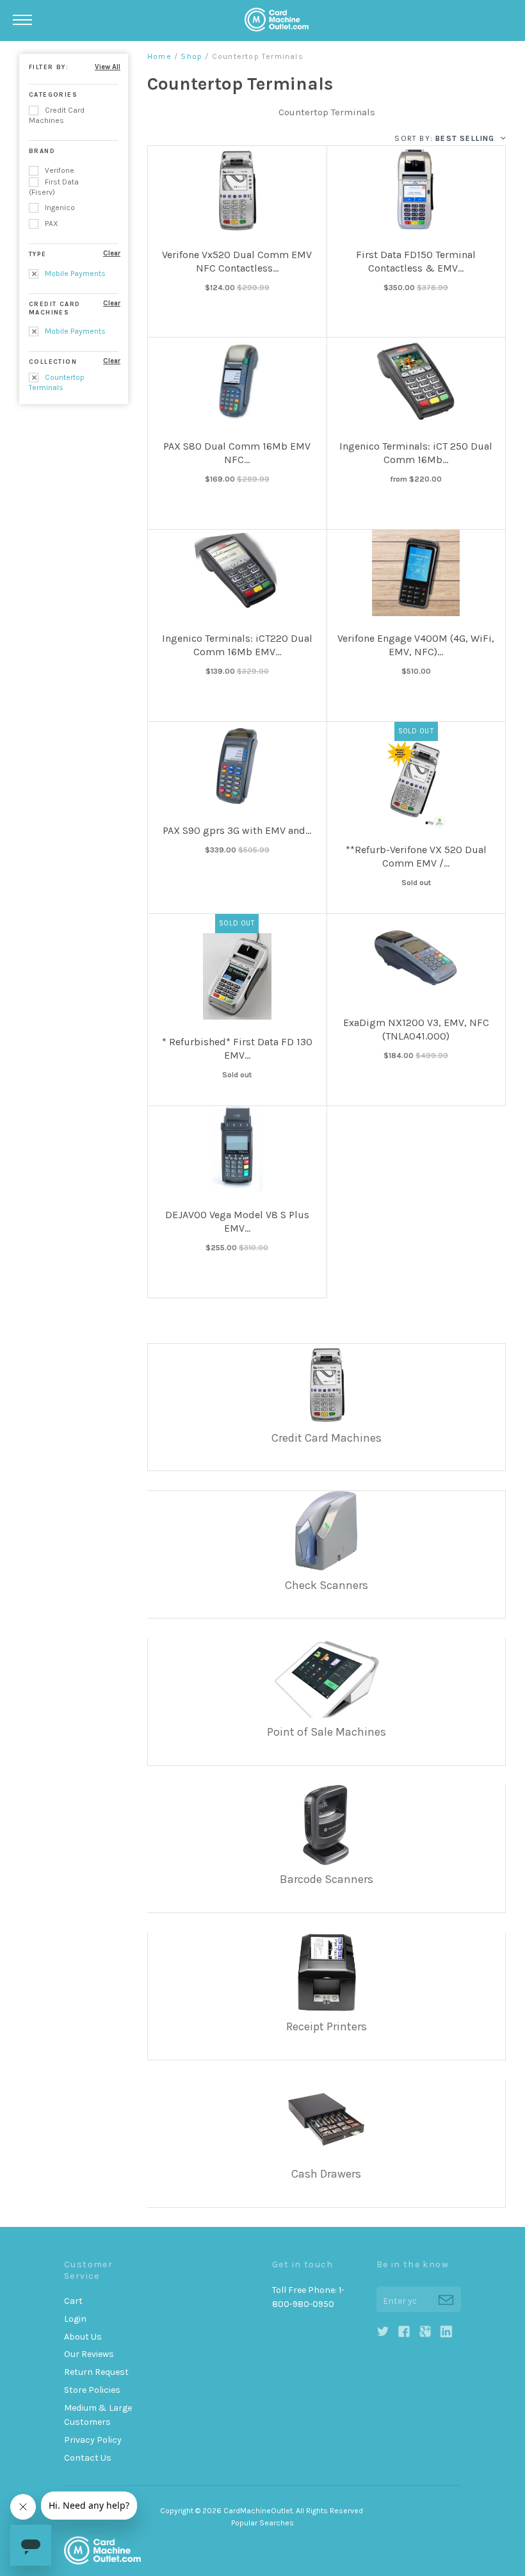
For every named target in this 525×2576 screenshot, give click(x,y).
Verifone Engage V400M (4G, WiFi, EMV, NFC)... (416, 645)
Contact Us (88, 2458)
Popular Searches (262, 2523)
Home (159, 56)
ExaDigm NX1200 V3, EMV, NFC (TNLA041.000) (416, 1029)
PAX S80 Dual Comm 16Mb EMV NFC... (237, 453)
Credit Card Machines (57, 115)
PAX (51, 224)
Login (75, 2319)
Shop (191, 56)
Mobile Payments (74, 273)
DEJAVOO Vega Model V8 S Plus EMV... (237, 1221)
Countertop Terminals (57, 382)
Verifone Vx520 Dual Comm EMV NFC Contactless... (237, 261)
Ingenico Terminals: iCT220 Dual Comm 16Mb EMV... (237, 645)
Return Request (96, 2372)
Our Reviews (89, 2354)
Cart (73, 2301)
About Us (83, 2337)
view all (108, 67)
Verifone (59, 170)
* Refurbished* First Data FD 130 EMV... (237, 1048)
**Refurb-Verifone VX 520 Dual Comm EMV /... (416, 856)
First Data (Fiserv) (54, 187)
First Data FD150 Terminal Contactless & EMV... (416, 261)
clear (112, 253)
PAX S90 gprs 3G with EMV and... (237, 830)
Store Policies (92, 2390)
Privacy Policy (93, 2440)
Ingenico (59, 208)
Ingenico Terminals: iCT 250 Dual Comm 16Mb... (416, 453)
